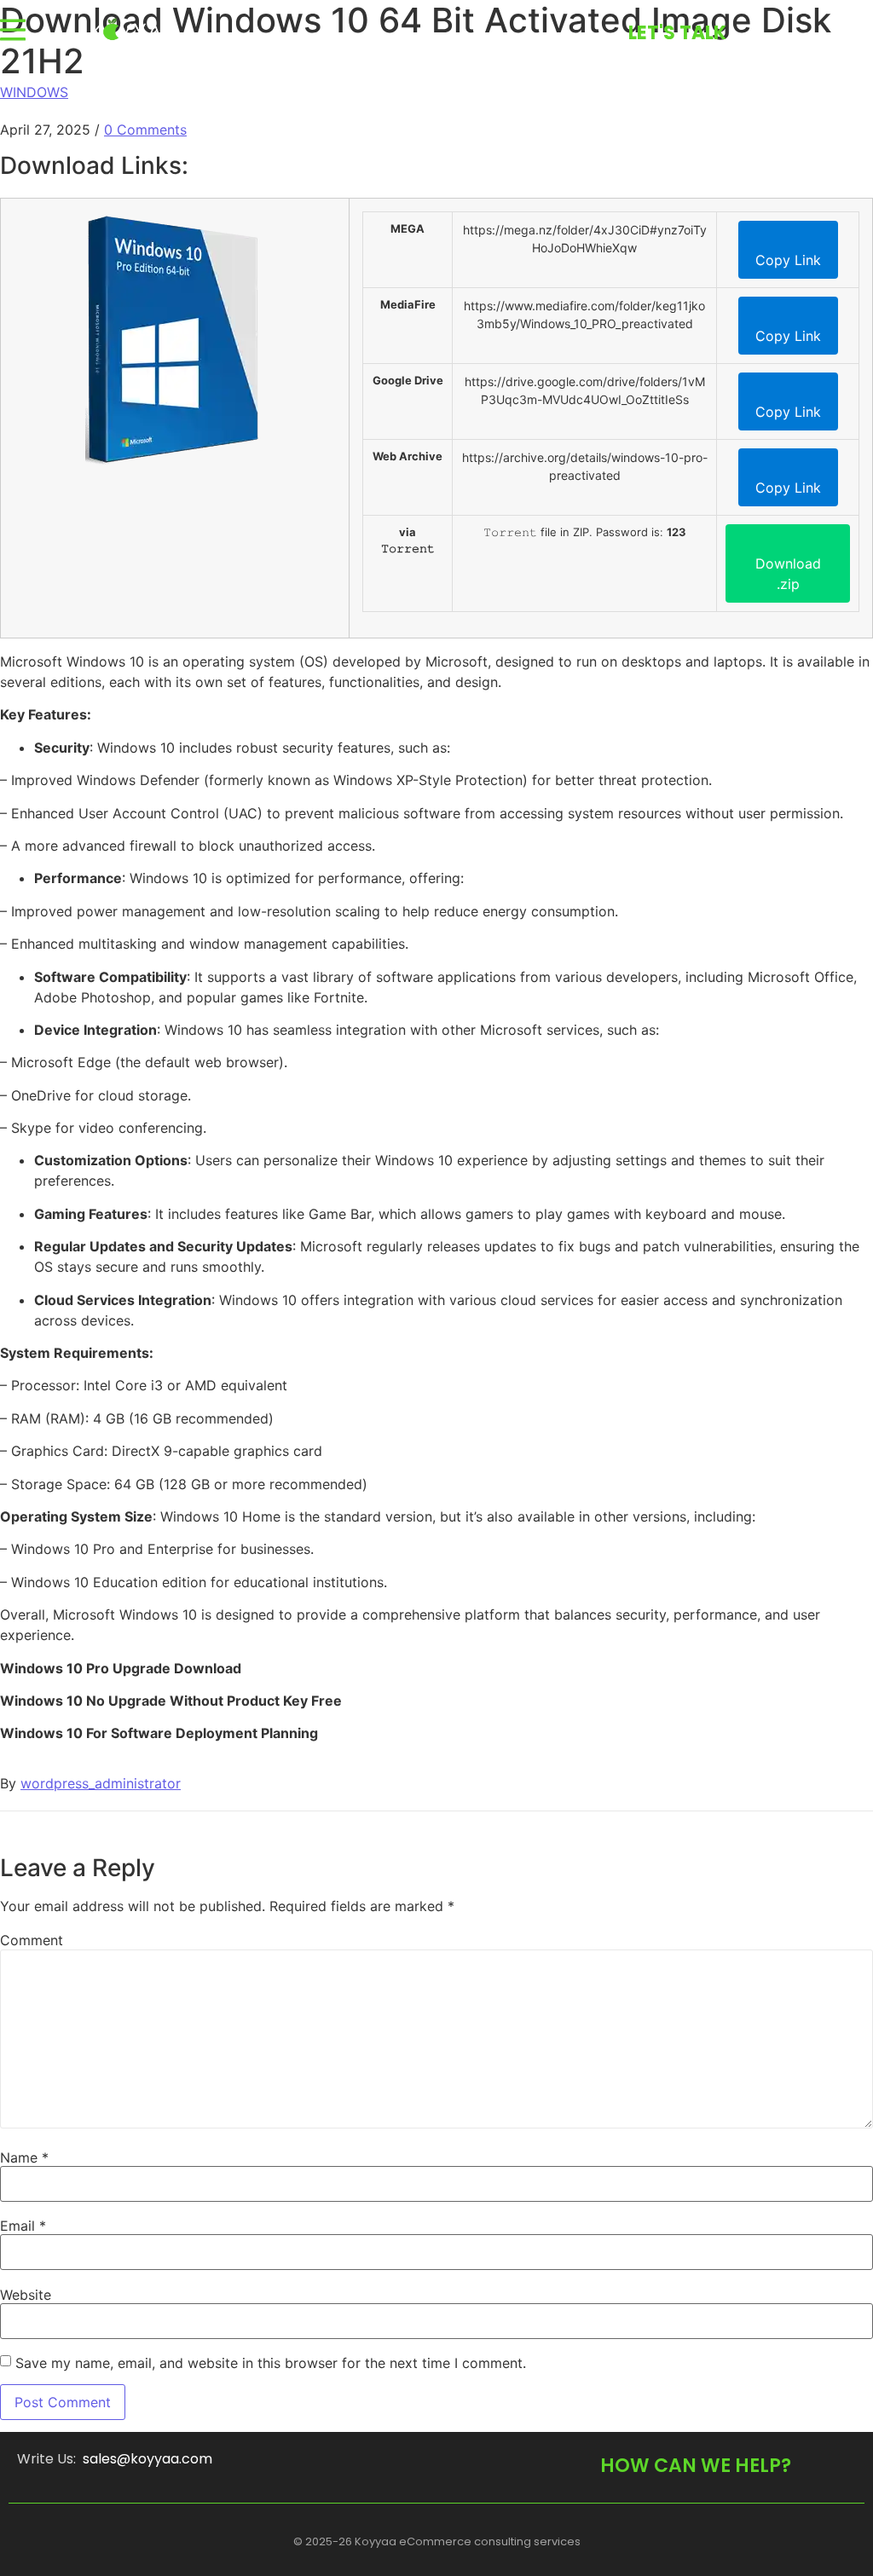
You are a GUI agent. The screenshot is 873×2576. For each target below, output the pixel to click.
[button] (13, 30)
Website (26, 2295)
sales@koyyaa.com (147, 2459)
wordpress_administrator (101, 1783)
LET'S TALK (677, 33)
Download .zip (788, 574)
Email (23, 2226)
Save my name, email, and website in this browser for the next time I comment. (271, 2363)
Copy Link (788, 260)
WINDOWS (34, 92)
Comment (32, 1940)
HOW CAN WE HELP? (696, 2466)
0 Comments (145, 130)
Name (24, 2157)
